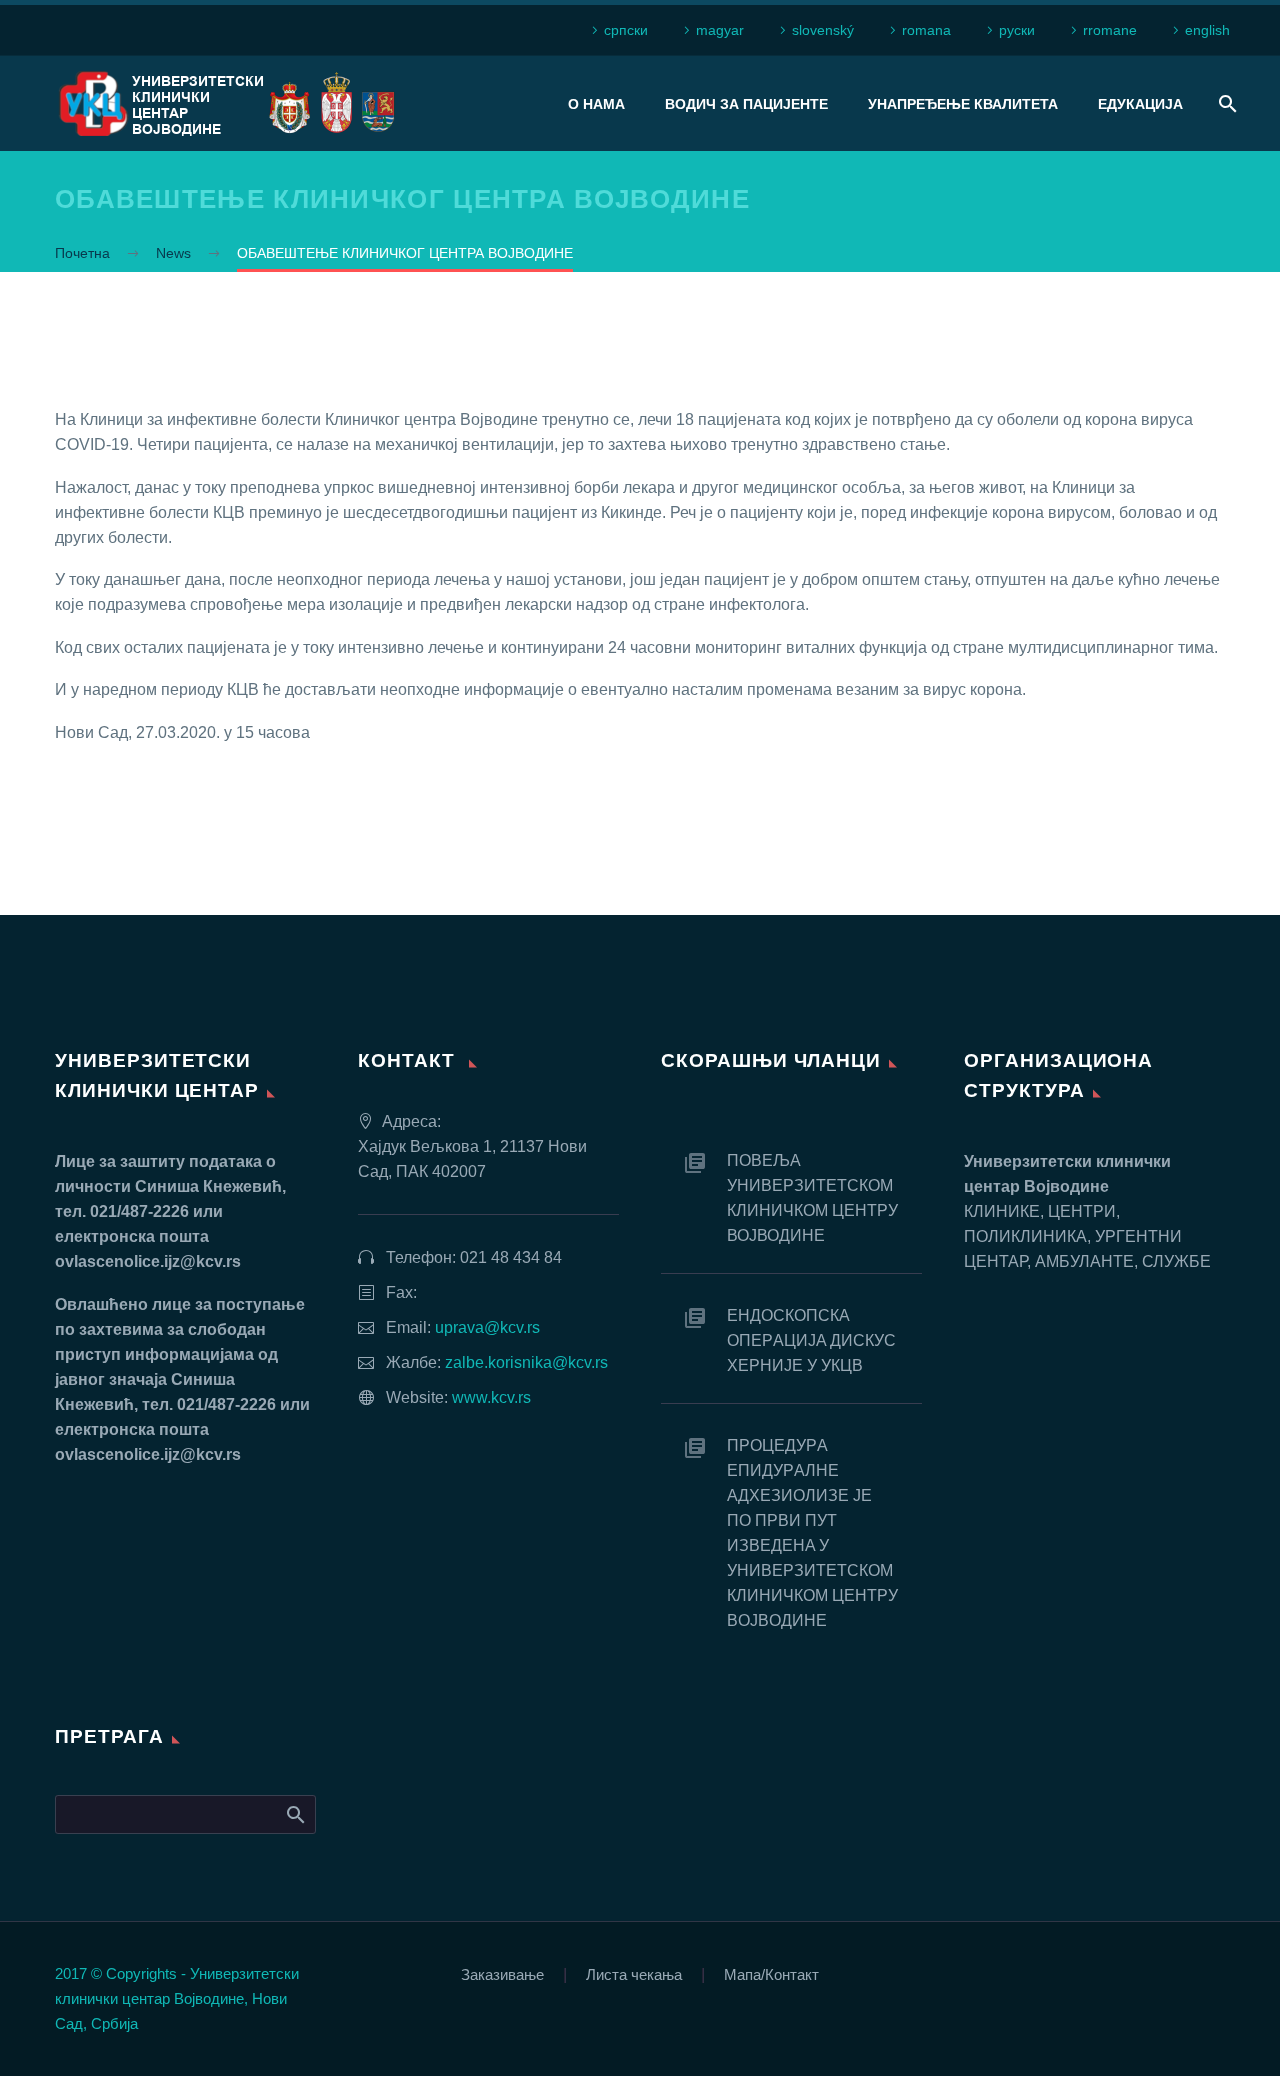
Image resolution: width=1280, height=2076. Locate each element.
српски (626, 30)
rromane (1110, 30)
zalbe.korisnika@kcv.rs (526, 1362)
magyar (720, 30)
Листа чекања (634, 1975)
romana (926, 30)
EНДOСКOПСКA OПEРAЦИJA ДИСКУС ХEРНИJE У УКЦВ (811, 1340)
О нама (596, 104)
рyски (1017, 30)
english (1207, 30)
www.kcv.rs (491, 1397)
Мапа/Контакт (771, 1975)
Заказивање (502, 1975)
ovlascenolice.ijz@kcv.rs (148, 1261)
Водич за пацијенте (746, 104)
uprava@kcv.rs (487, 1327)
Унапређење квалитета (963, 104)
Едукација (1140, 104)
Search (294, 1814)
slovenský (823, 30)
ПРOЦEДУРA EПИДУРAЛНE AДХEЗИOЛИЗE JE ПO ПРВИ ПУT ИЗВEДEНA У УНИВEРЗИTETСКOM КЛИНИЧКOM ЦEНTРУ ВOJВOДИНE (812, 1533)
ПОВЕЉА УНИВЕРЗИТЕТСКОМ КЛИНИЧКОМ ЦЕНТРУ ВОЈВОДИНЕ (812, 1198)
